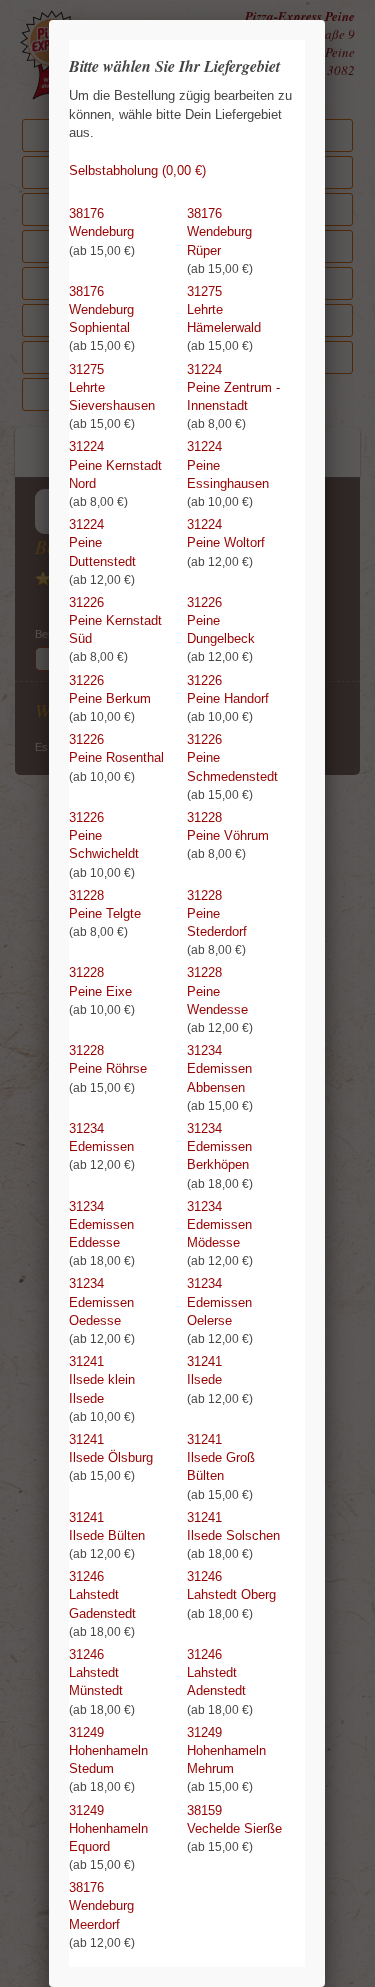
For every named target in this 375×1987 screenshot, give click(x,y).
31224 (233, 397)
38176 (102, 231)
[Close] (325, 20)
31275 (224, 319)
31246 (102, 1604)
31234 (220, 1078)
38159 (234, 1828)
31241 (102, 1389)
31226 (115, 630)
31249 (108, 1760)
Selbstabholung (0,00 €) (137, 170)
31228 (228, 835)
